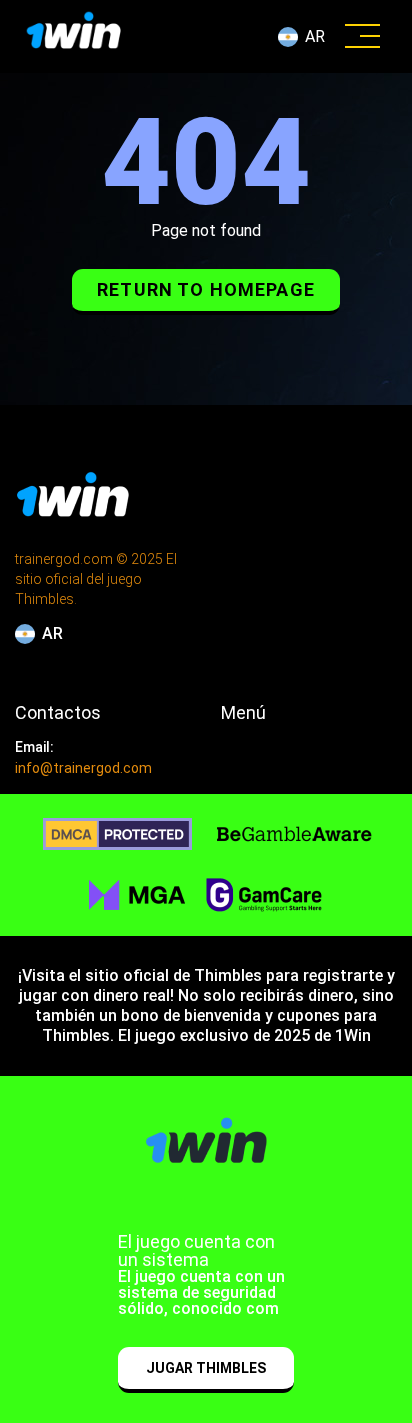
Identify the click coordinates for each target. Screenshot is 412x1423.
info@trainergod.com (83, 768)
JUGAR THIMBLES (206, 1368)
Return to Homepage (206, 289)
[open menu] (362, 36)
